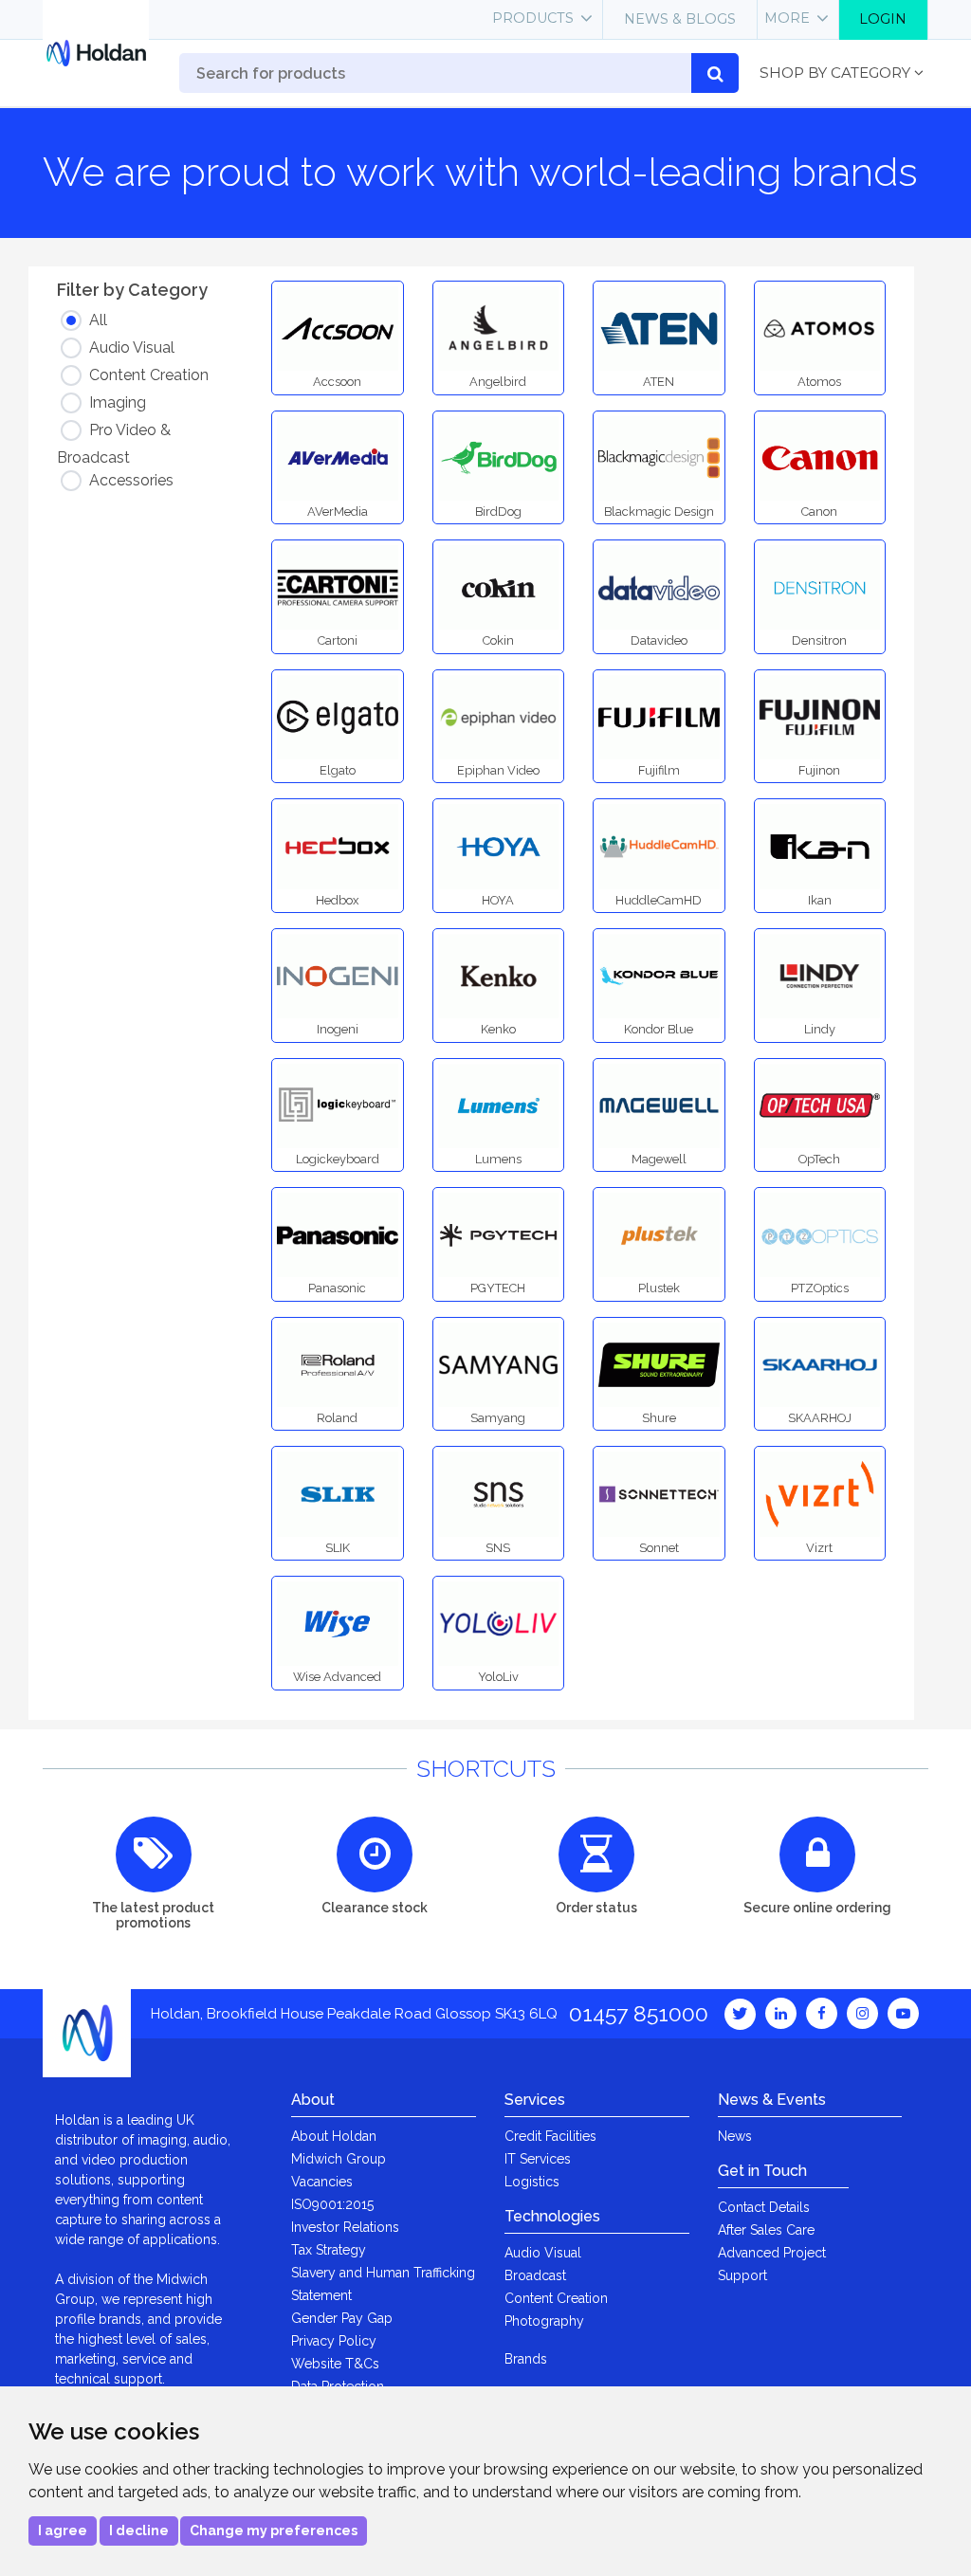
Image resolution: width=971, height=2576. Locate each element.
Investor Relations (345, 2227)
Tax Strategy (329, 2250)
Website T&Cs (335, 2364)
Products (533, 18)
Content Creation (556, 2298)
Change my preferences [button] (274, 2530)
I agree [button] (63, 2530)
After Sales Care (766, 2230)
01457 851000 (639, 2013)
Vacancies (322, 2182)
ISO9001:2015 (332, 2204)
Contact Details (764, 2207)
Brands (526, 2359)
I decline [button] (139, 2530)
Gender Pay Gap (342, 2318)
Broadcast (535, 2275)
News (735, 2136)
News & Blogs (680, 19)
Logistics (532, 2182)
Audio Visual (543, 2253)
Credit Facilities (550, 2136)
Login (883, 19)
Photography (544, 2321)
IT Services (538, 2159)
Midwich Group (339, 2159)
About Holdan (334, 2136)
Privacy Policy (334, 2341)
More (787, 18)
